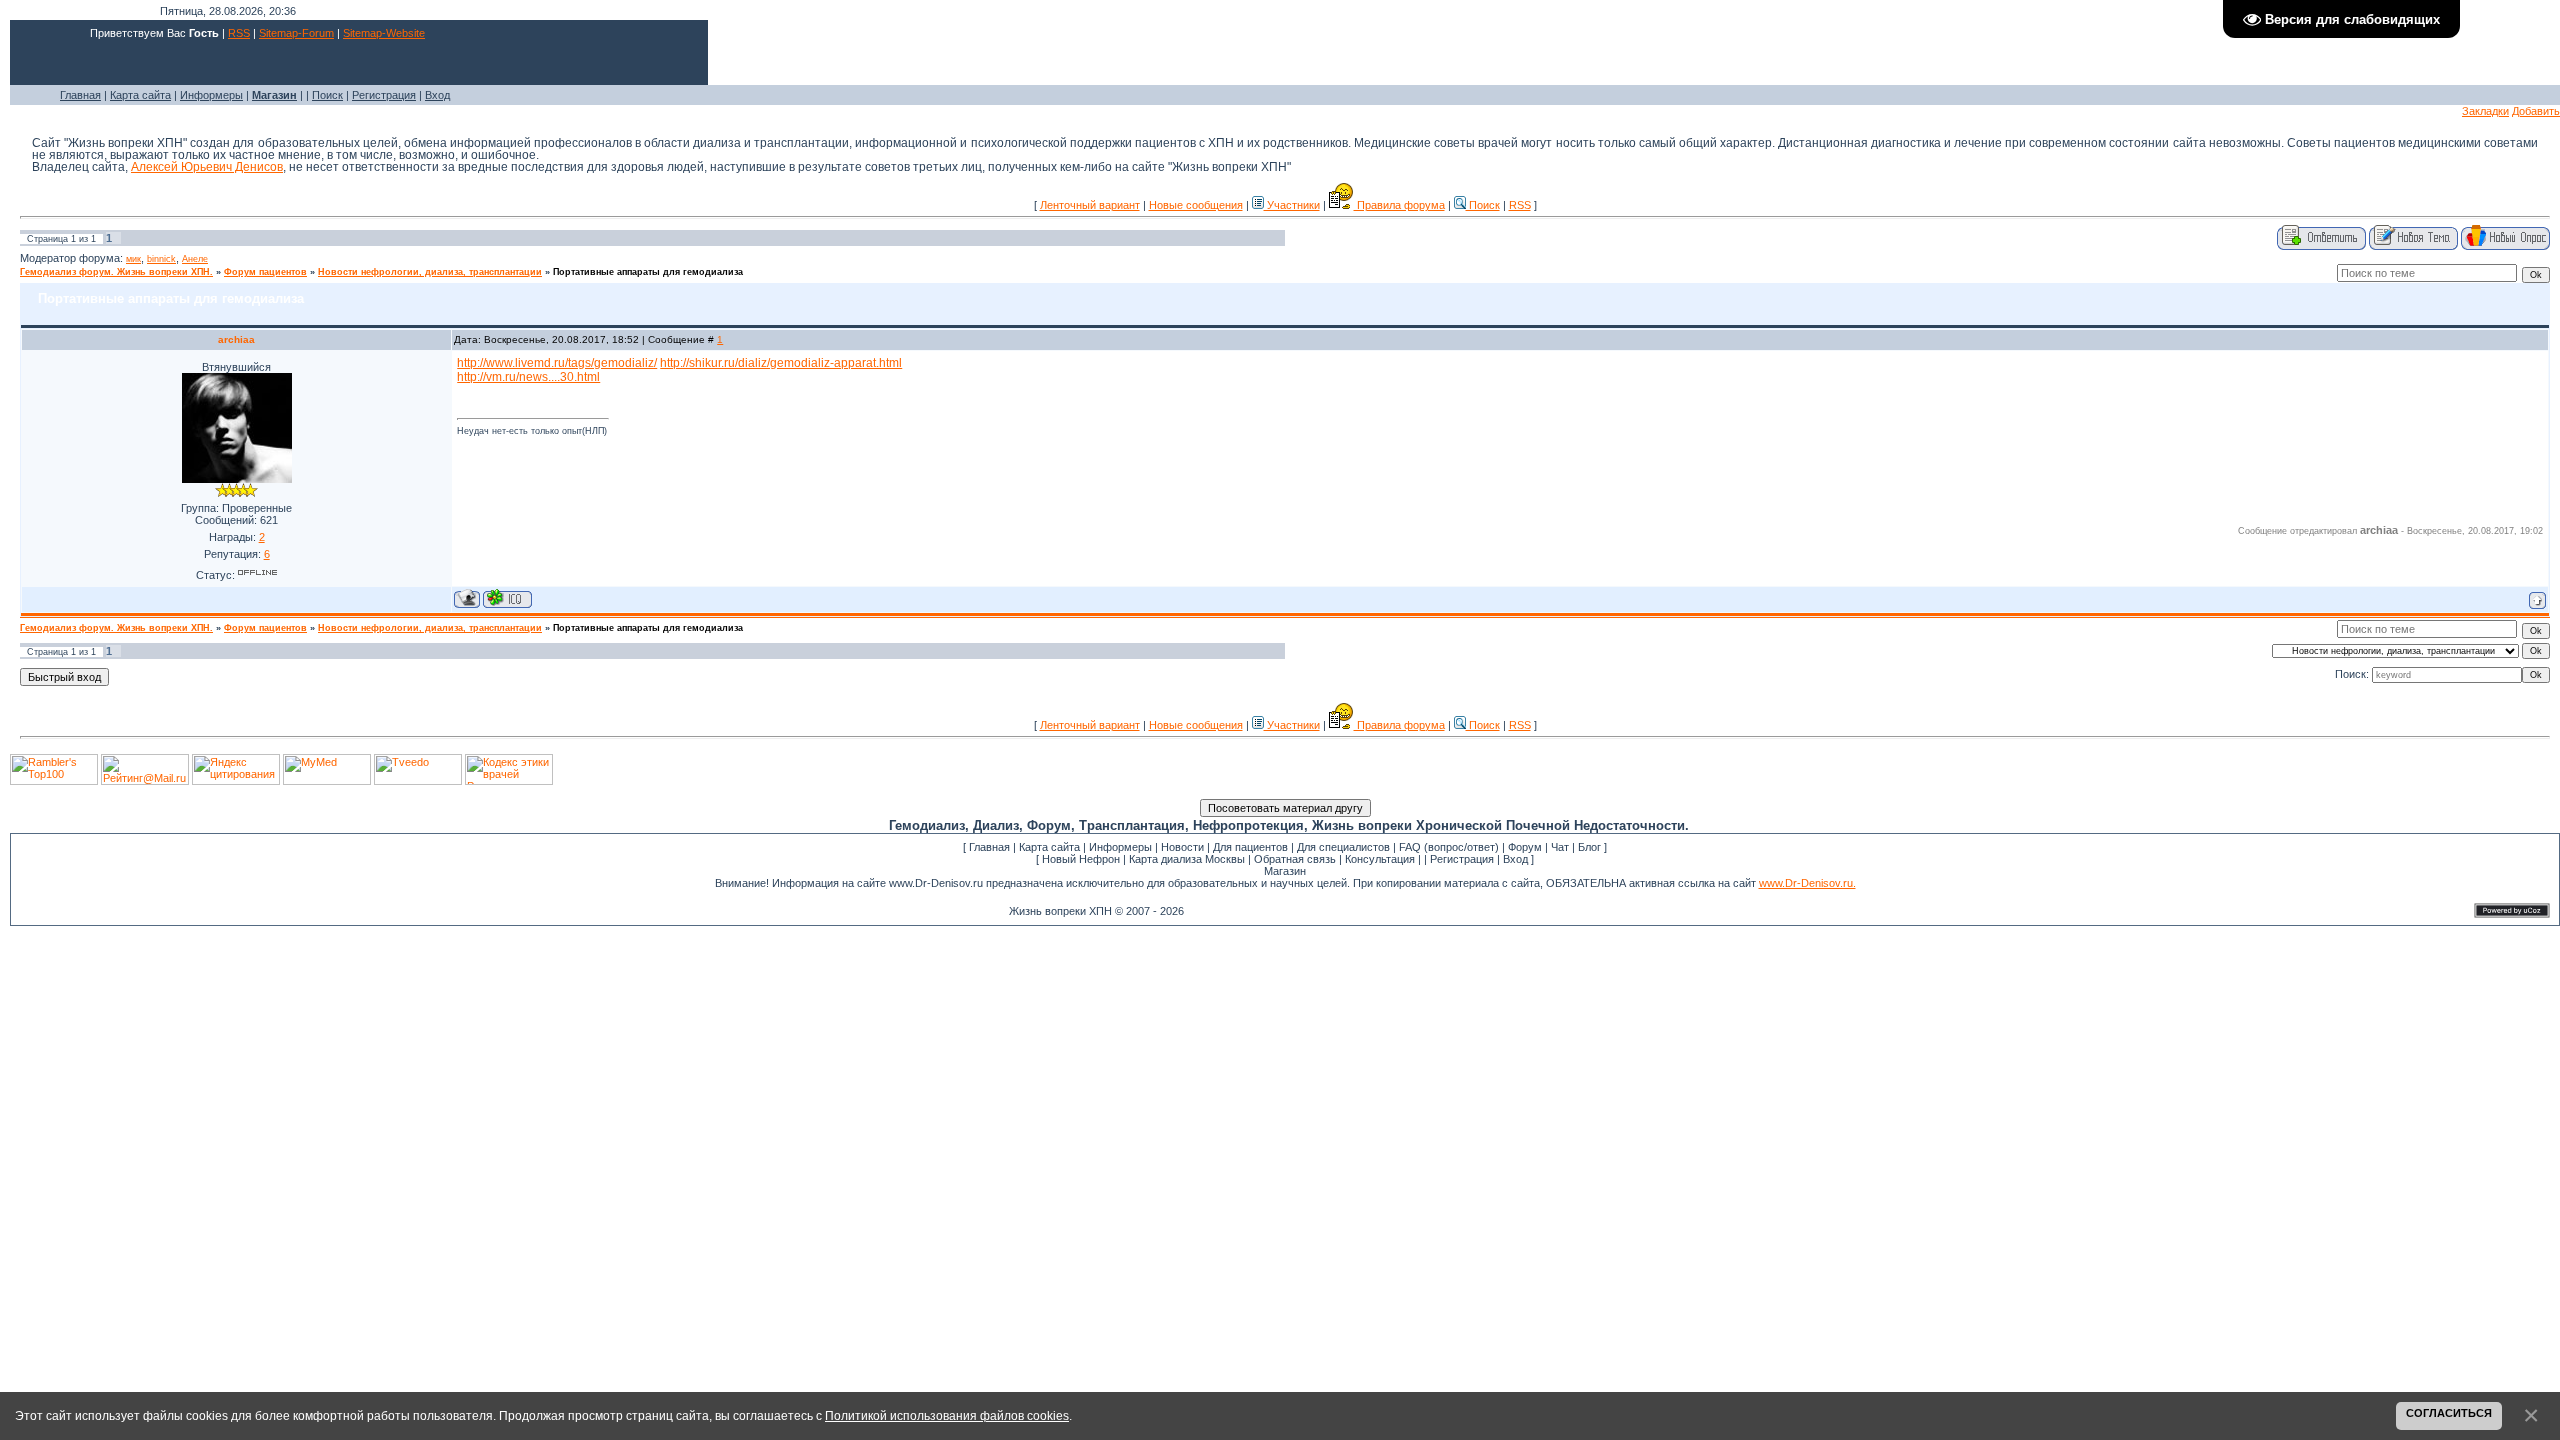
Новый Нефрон (1081, 859)
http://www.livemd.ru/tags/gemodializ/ (557, 363)
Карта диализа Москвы (1187, 859)
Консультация (1380, 859)
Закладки (2485, 111)
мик (133, 259)
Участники (1292, 205)
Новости (1182, 847)
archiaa (236, 339)
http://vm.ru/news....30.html (528, 377)
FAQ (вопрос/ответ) (1449, 847)
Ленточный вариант (1090, 205)
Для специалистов (1343, 847)
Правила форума (1399, 205)
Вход (437, 95)
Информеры (211, 95)
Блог (1589, 847)
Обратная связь (1295, 859)
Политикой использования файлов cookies (947, 1415)
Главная (80, 95)
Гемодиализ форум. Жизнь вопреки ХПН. (116, 272)
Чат (1560, 847)
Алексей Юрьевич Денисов (207, 167)
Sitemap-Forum (296, 33)
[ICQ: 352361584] (507, 598)
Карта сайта (140, 95)
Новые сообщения (1196, 205)
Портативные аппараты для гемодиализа (648, 272)
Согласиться (2449, 1413)
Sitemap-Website (384, 33)
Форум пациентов (265, 272)
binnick (161, 259)
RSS (239, 33)
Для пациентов (1250, 847)
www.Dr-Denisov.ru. (1807, 883)
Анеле (195, 259)
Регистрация (384, 95)
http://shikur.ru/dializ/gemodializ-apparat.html (781, 363)
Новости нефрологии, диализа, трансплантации (430, 272)
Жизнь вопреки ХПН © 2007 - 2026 (1096, 911)
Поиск (327, 95)
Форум (1525, 847)
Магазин (1285, 871)
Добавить (2536, 111)
